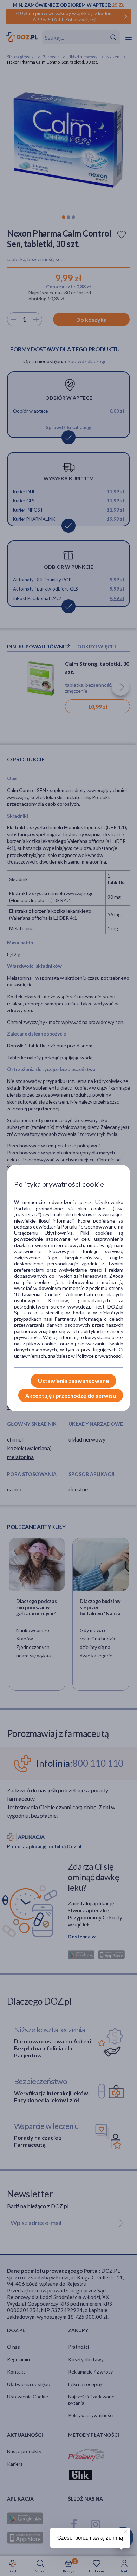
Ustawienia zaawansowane (73, 1381)
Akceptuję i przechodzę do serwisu (71, 1395)
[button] (125, 2531)
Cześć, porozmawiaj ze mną (90, 2538)
